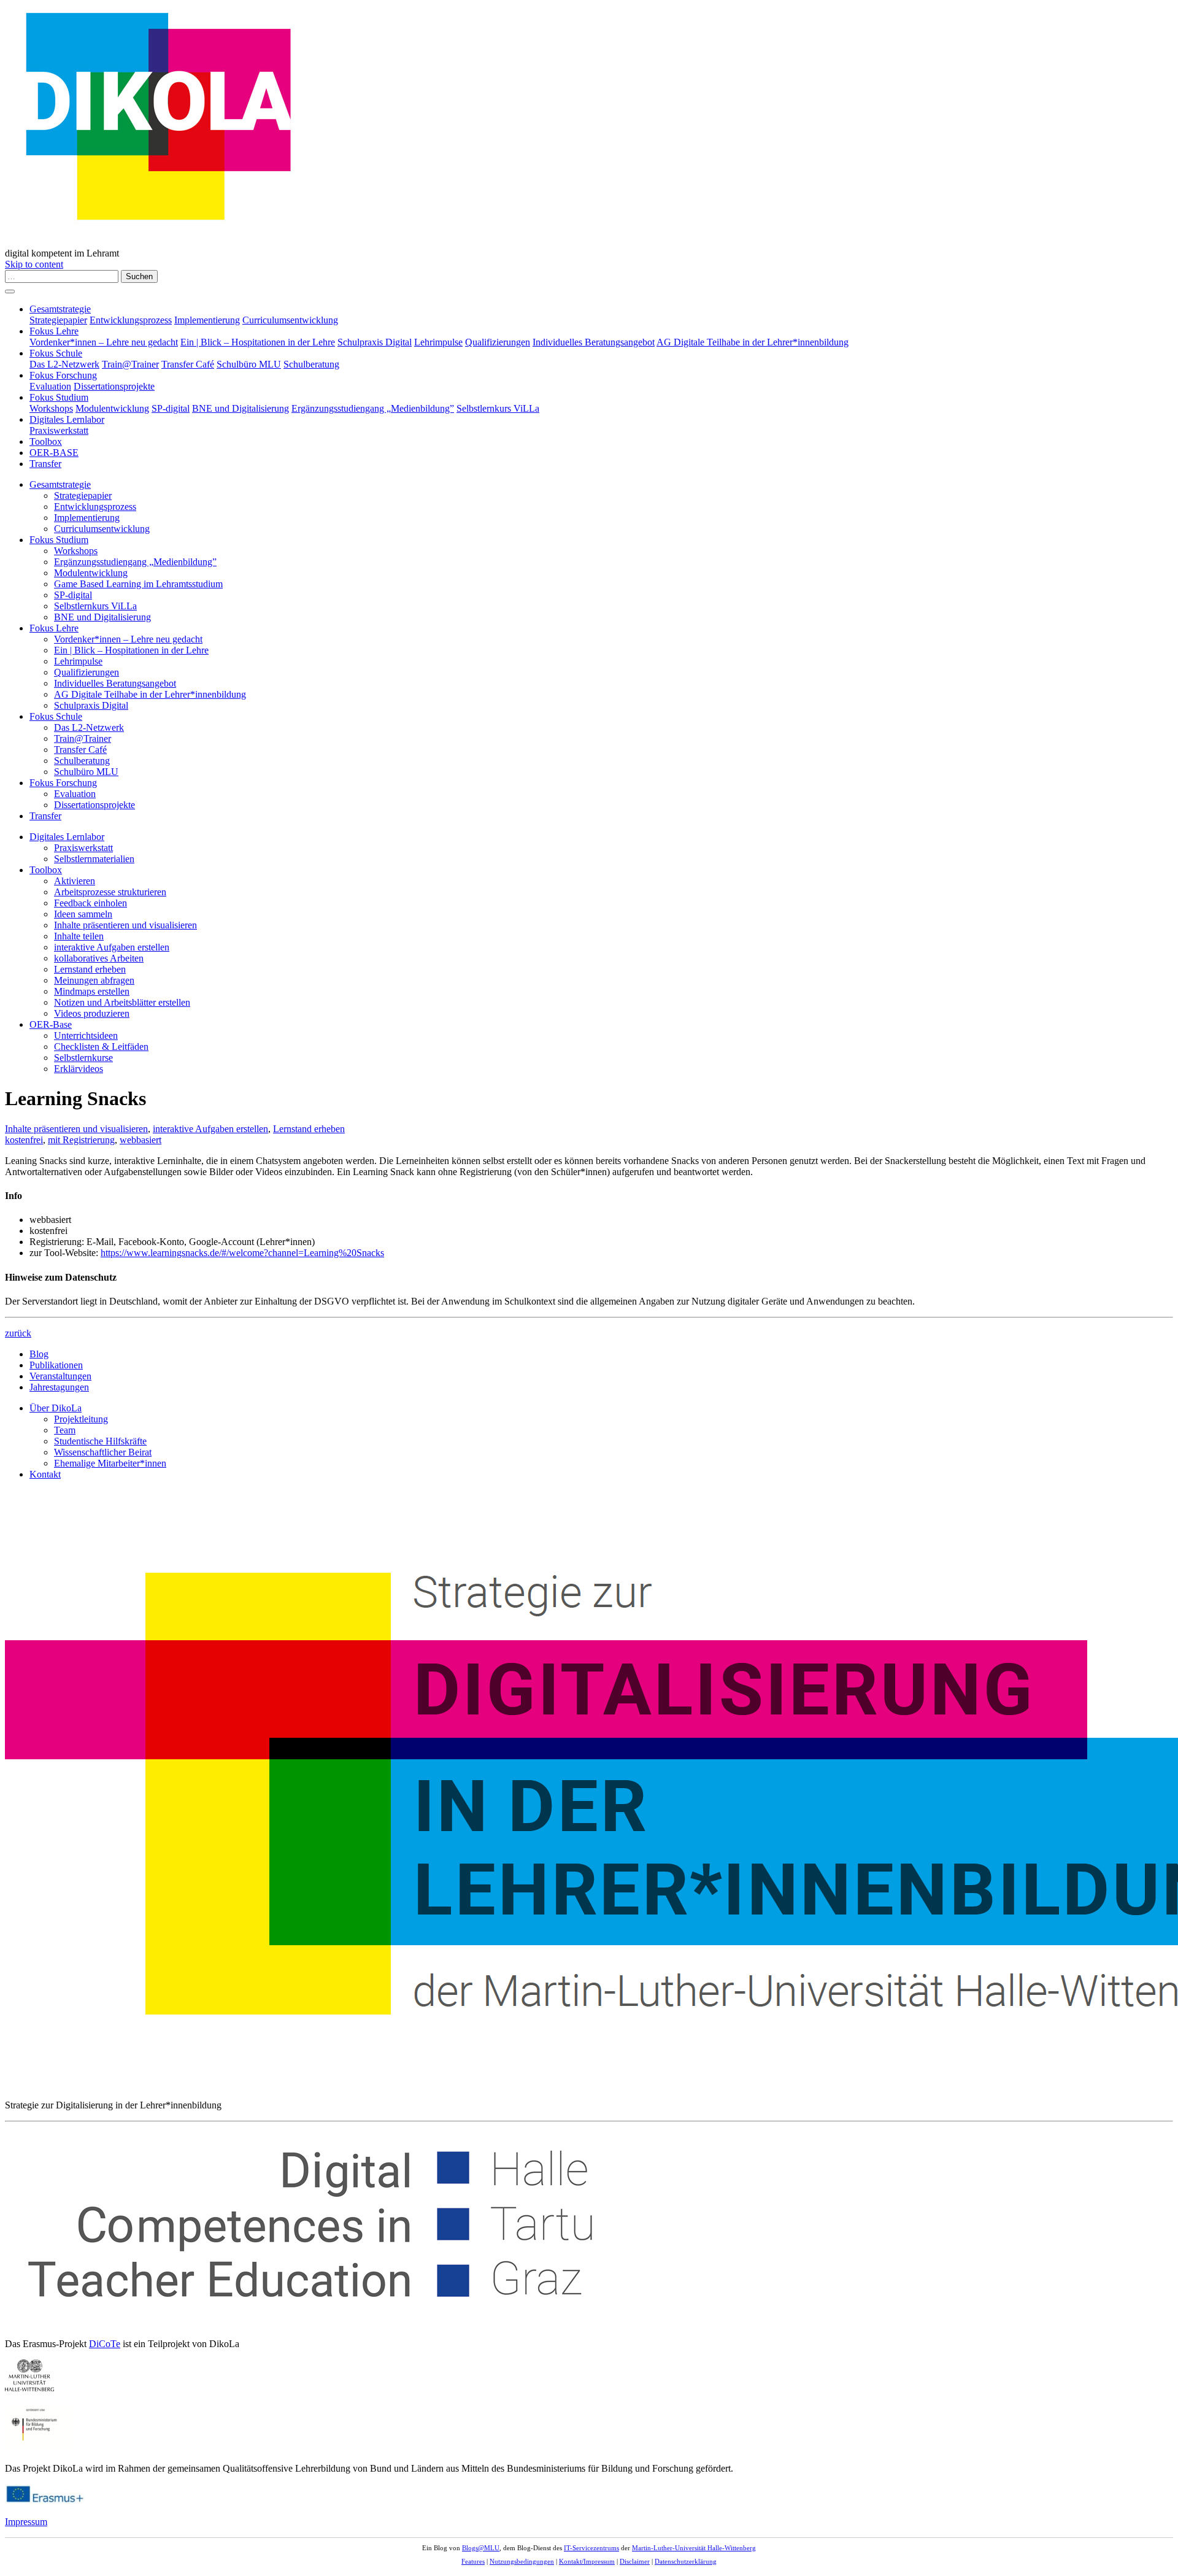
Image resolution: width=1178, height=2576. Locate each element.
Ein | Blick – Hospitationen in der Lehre (258, 342)
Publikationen (56, 1365)
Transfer (45, 464)
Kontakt (45, 1474)
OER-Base (51, 1024)
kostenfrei (24, 1140)
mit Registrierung (81, 1140)
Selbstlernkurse (83, 1058)
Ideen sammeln (83, 914)
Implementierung (207, 320)
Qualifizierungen (498, 342)
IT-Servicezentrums (591, 2548)
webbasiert (141, 1140)
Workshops (51, 408)
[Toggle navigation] (10, 291)
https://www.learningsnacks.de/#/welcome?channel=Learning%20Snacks (242, 1253)
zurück (18, 1333)
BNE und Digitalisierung (241, 408)
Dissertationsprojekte (114, 386)
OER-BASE (54, 453)
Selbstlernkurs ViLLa (498, 408)
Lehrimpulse (438, 342)
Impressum (26, 2522)
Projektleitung (81, 1419)
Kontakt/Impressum (587, 2561)
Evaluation (50, 386)
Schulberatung (311, 364)
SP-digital (171, 408)
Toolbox (46, 442)
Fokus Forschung (63, 375)
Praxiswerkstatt (59, 430)
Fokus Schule (56, 353)
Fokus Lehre (54, 331)
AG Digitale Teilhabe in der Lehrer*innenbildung (753, 342)
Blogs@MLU (481, 2548)
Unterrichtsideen (86, 1035)
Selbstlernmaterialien (94, 859)
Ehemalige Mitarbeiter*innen (110, 1463)
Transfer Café (188, 364)
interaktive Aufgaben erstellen (112, 947)
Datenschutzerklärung (686, 2561)
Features (473, 2561)
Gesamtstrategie (60, 309)
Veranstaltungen (60, 1376)
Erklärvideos (79, 1069)
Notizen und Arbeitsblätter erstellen (122, 1002)
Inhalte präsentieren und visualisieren (125, 925)
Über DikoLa (56, 1408)
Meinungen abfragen (94, 980)
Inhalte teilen (79, 936)
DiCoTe (105, 2344)
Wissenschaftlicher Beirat (103, 1452)
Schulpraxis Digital (375, 342)
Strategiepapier (58, 320)
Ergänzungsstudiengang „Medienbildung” (373, 408)
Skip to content (34, 264)
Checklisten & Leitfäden (101, 1047)
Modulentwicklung (112, 408)
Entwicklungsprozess (131, 320)
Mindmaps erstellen (92, 991)
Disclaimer (635, 2561)
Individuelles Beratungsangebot (594, 342)
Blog (39, 1354)
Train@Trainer (130, 364)
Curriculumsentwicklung (290, 320)
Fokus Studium (59, 397)
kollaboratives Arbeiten (99, 958)
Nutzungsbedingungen (522, 2561)
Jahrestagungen (59, 1387)
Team (65, 1430)
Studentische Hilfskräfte (100, 1441)
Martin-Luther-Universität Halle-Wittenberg (694, 2548)
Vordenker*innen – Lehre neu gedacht (104, 342)
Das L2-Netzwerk (64, 364)
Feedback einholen (90, 903)
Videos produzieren (92, 1013)
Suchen (139, 276)
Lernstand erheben (90, 969)
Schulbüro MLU (249, 364)
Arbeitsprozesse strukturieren (110, 892)
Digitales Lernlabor (67, 419)
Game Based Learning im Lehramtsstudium (138, 584)
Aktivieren (75, 881)
